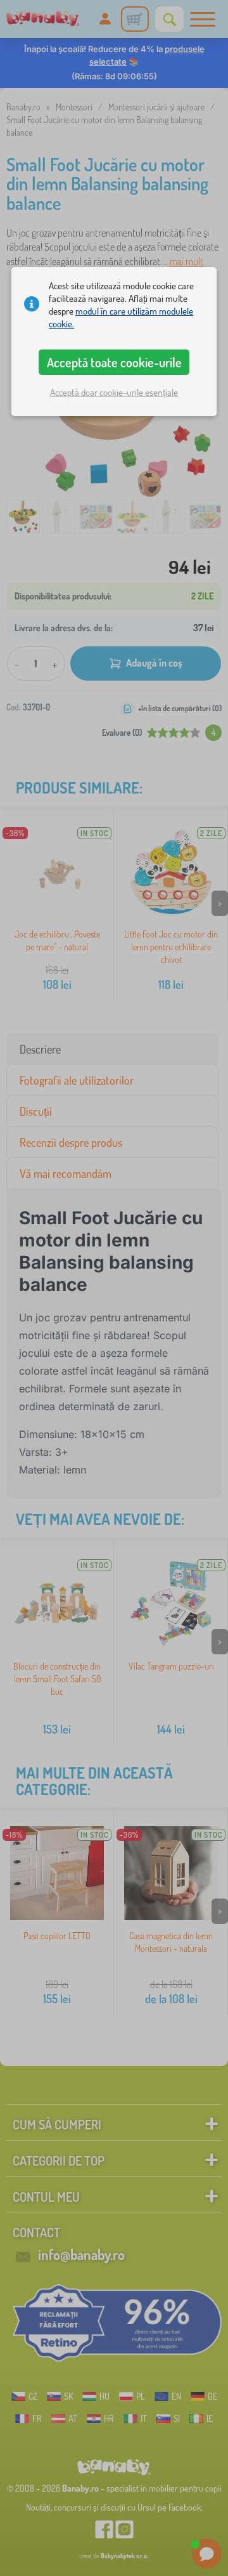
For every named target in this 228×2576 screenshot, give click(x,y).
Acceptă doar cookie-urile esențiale (114, 392)
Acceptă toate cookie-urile (114, 362)
